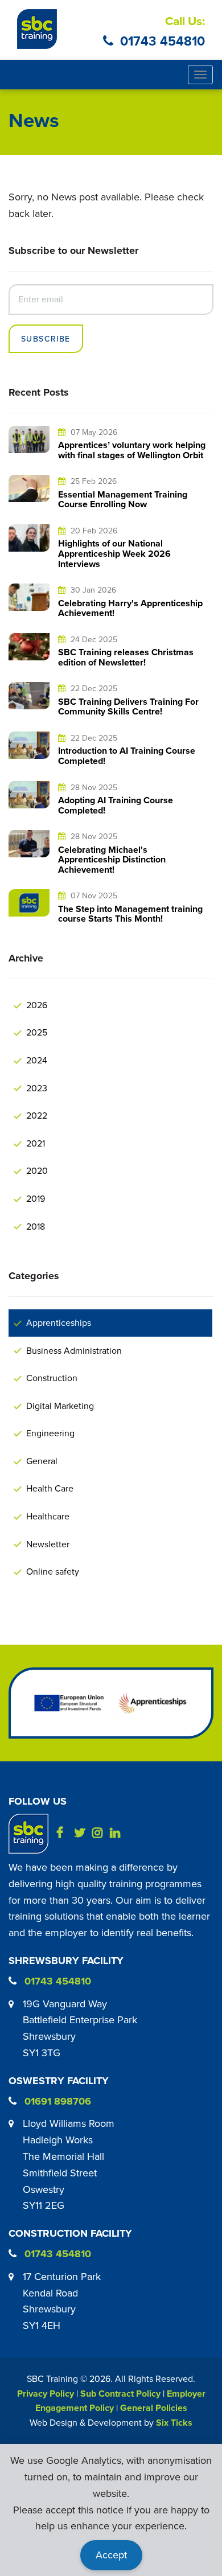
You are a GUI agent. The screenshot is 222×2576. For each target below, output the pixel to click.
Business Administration (74, 1350)
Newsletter (48, 1544)
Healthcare (48, 1516)
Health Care (50, 1488)
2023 (37, 1088)
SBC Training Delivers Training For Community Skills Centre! (128, 707)
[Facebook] (64, 1833)
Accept (111, 2555)
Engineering (50, 1433)
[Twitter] (82, 1833)
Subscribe (46, 339)
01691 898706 (58, 2101)
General (42, 1461)
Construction (52, 1378)
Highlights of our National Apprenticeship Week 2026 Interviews (114, 553)
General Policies (154, 2408)
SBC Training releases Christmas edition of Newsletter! (126, 657)
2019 (36, 1198)
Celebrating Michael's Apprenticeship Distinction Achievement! (112, 860)
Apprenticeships (59, 1322)
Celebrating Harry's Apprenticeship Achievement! (130, 608)
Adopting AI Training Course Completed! (116, 805)
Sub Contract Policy (120, 2394)
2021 (36, 1143)
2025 (37, 1032)
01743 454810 (163, 41)
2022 (37, 1115)
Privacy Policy (46, 2394)
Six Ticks (174, 2423)
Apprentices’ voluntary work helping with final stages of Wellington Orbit (132, 450)
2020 (37, 1170)
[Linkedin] (118, 1833)
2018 (36, 1226)
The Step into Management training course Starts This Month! (130, 914)
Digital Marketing (60, 1406)
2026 (37, 1005)
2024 (37, 1060)
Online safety (53, 1571)
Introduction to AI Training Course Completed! (127, 756)
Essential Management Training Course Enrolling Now (123, 500)
